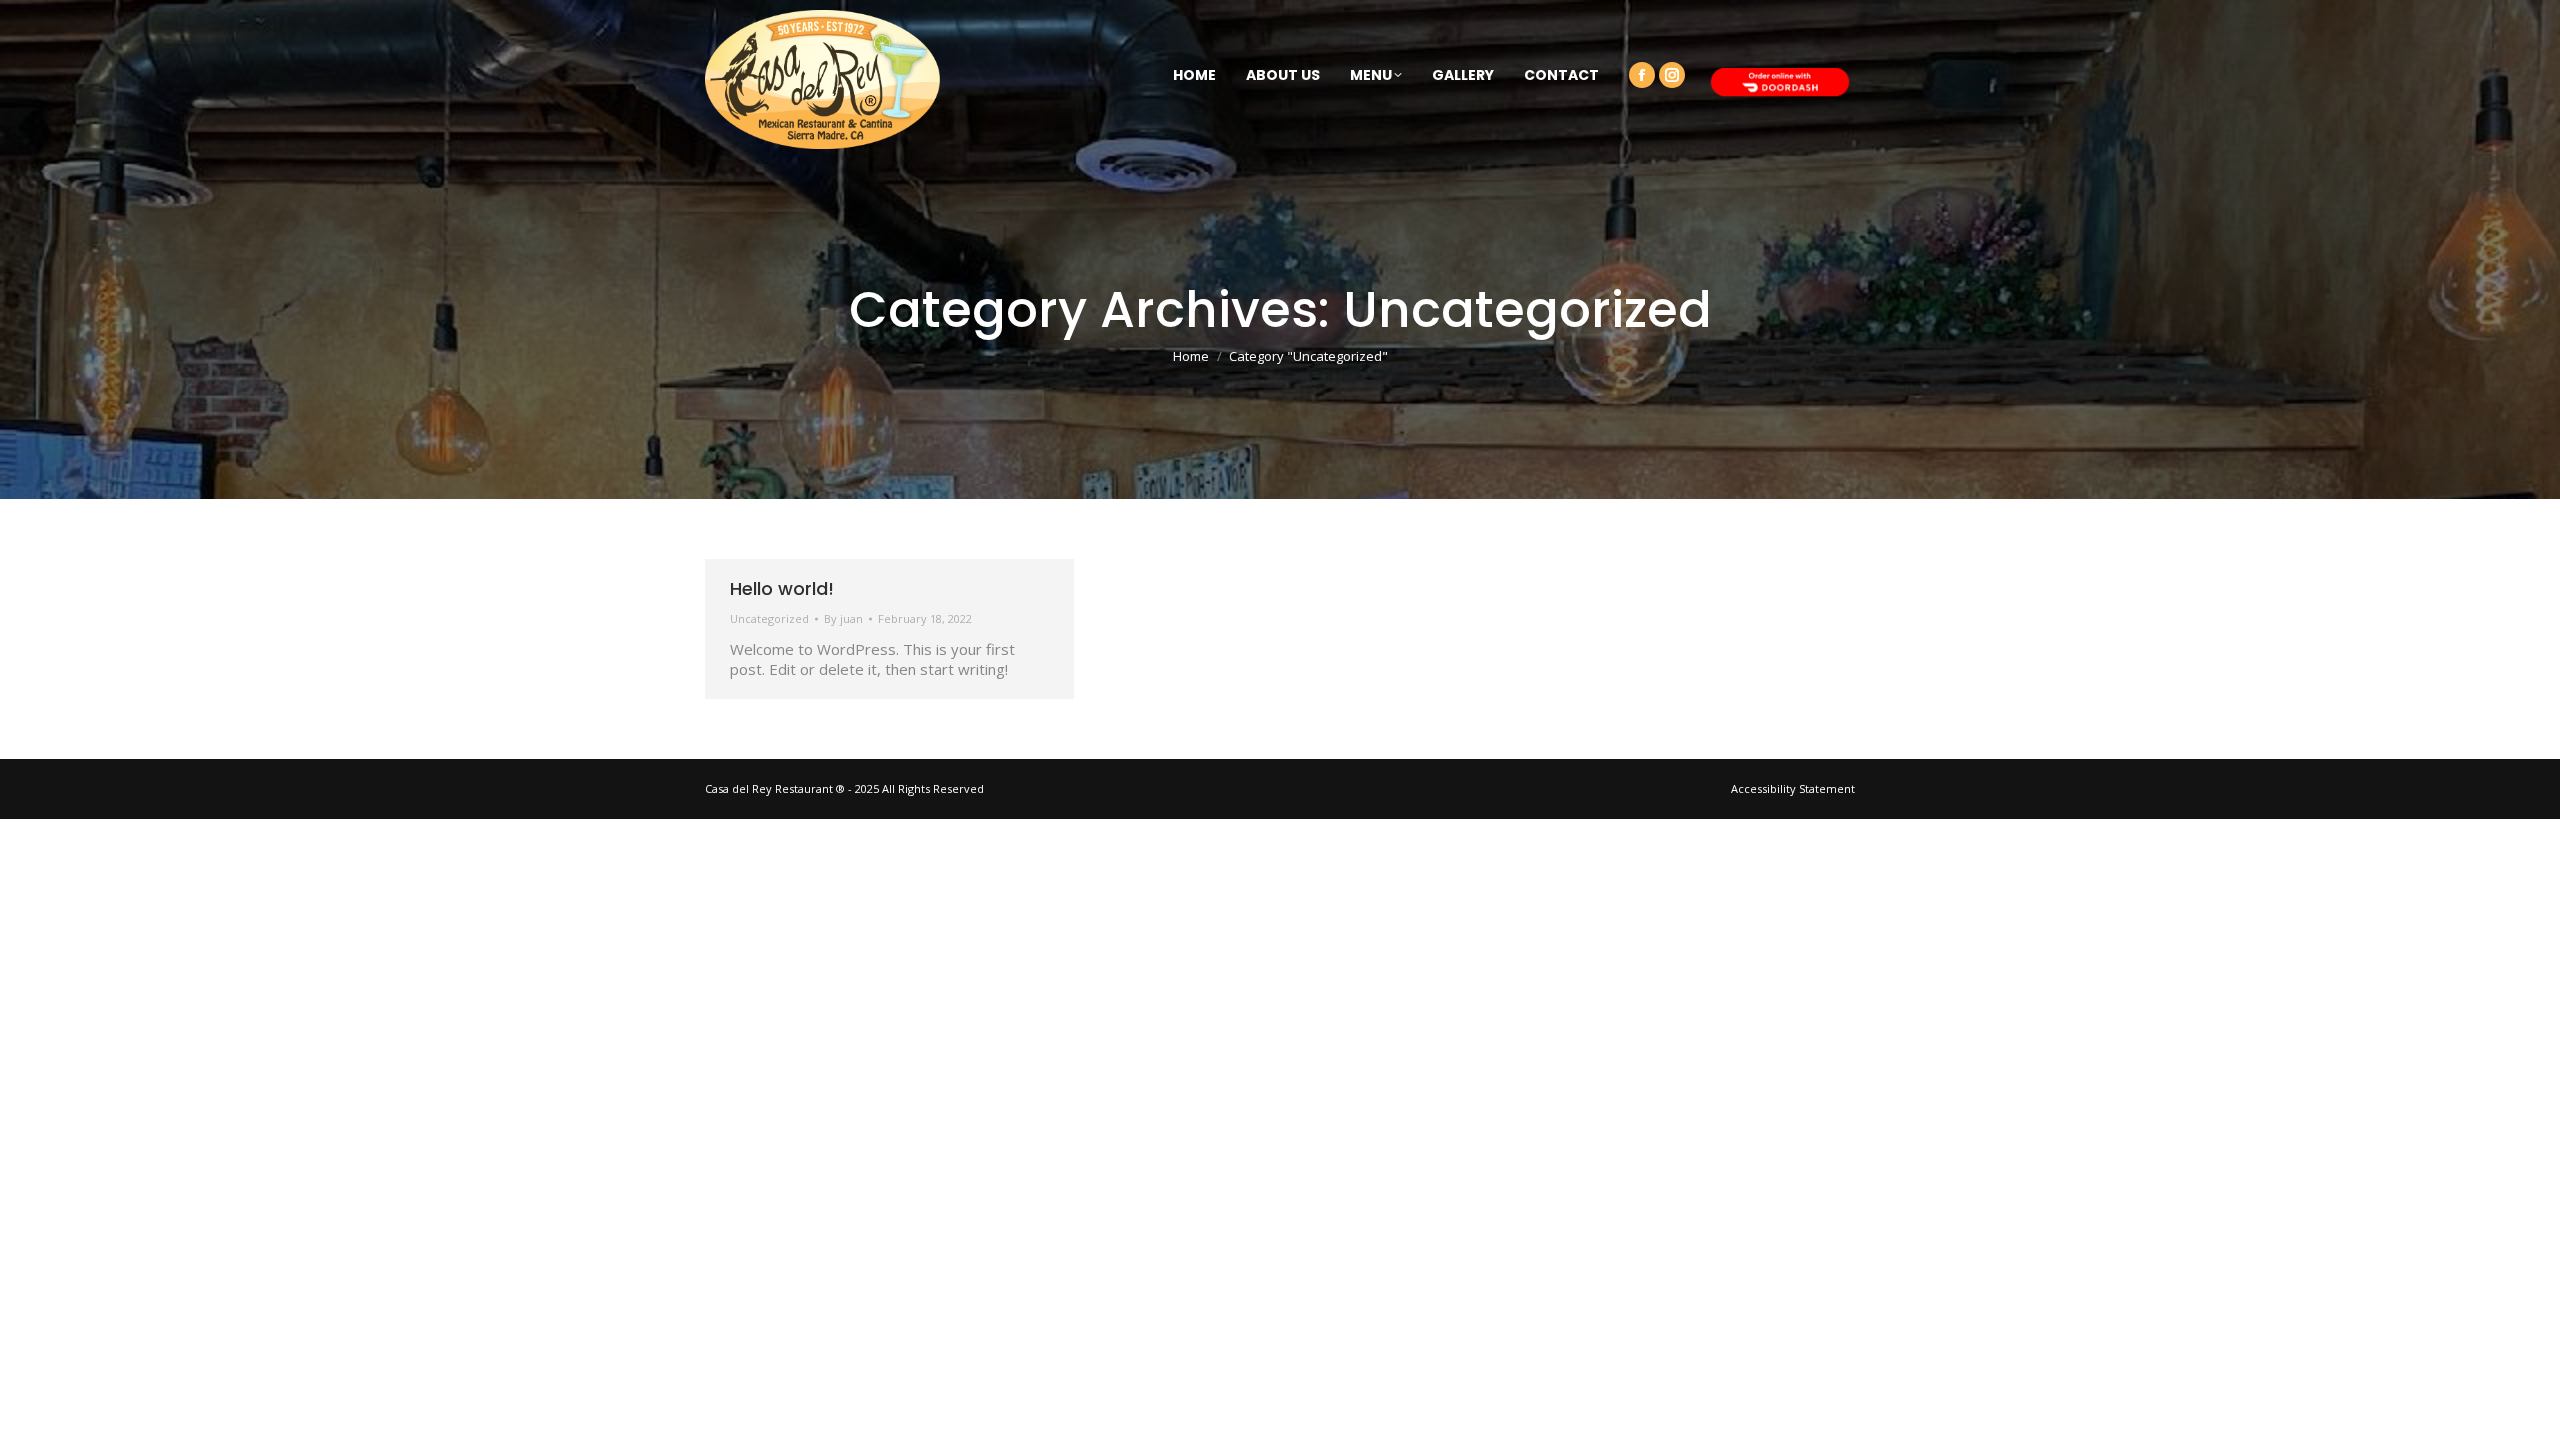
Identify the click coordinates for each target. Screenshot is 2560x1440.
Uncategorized (769, 618)
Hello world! (782, 588)
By (843, 618)
